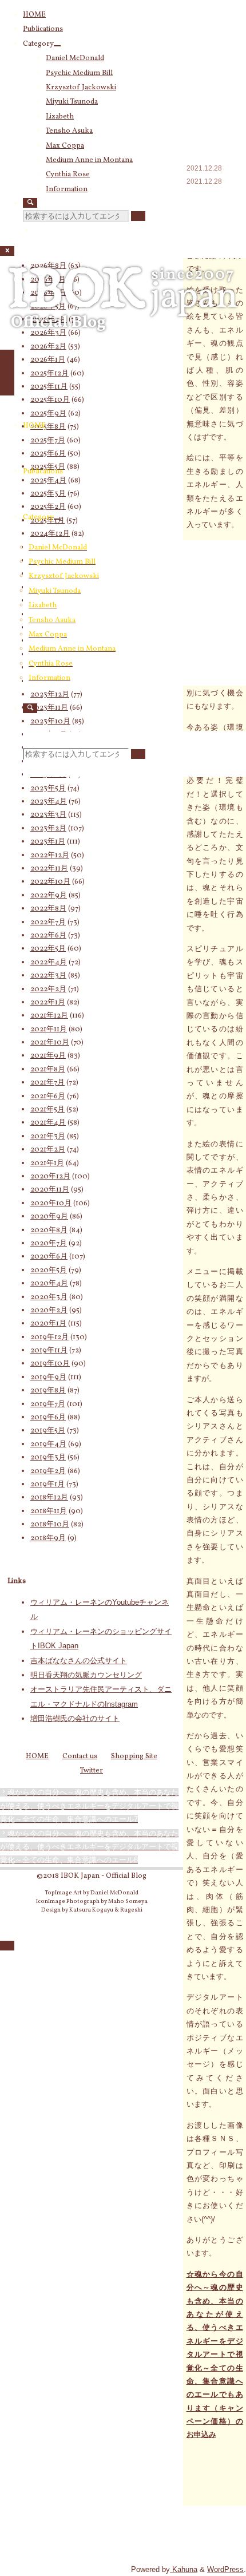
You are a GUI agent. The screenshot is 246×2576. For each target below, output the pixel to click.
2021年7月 (47, 1083)
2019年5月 (48, 1431)
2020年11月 (50, 1190)
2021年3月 (48, 1137)
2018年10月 (50, 1525)
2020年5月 (49, 1271)
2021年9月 (48, 1056)
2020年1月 (48, 1324)
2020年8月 (49, 1230)
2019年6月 (48, 1418)
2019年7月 (48, 1404)
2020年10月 (51, 1204)
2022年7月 (48, 923)
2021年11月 (49, 1030)
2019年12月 (49, 1338)
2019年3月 (48, 1458)
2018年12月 (49, 1498)
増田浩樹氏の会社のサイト (75, 1718)
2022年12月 (50, 856)
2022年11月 (49, 869)
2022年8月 (48, 909)
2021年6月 (48, 1097)
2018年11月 (49, 1511)
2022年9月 (49, 896)
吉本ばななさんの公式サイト (79, 1661)
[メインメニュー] (7, 373)
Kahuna (184, 2569)
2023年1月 (48, 842)
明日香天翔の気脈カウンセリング (86, 1675)
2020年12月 (50, 1177)
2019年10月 (50, 1364)
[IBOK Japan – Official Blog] (123, 337)
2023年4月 (49, 802)
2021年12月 (49, 1016)
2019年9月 (48, 1378)
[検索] (30, 203)
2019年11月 (49, 1351)
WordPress (225, 2569)
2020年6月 (49, 1257)
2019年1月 (47, 1485)
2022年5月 (48, 949)
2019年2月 (48, 1471)
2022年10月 (50, 882)
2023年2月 (48, 829)
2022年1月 (48, 1003)
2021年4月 (48, 1123)
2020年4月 (49, 1284)
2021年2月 (48, 1150)
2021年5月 (47, 1110)
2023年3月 (48, 815)
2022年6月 (48, 936)
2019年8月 (48, 1391)
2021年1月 (47, 1164)
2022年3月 (48, 976)
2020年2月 (49, 1311)
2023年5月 (48, 789)
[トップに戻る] (7, 1946)
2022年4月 (49, 963)
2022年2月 (48, 990)
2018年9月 (48, 1538)
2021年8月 (48, 1070)
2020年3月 (49, 1297)
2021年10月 (50, 1043)
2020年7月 (49, 1244)
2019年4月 (48, 1445)
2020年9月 (49, 1217)
